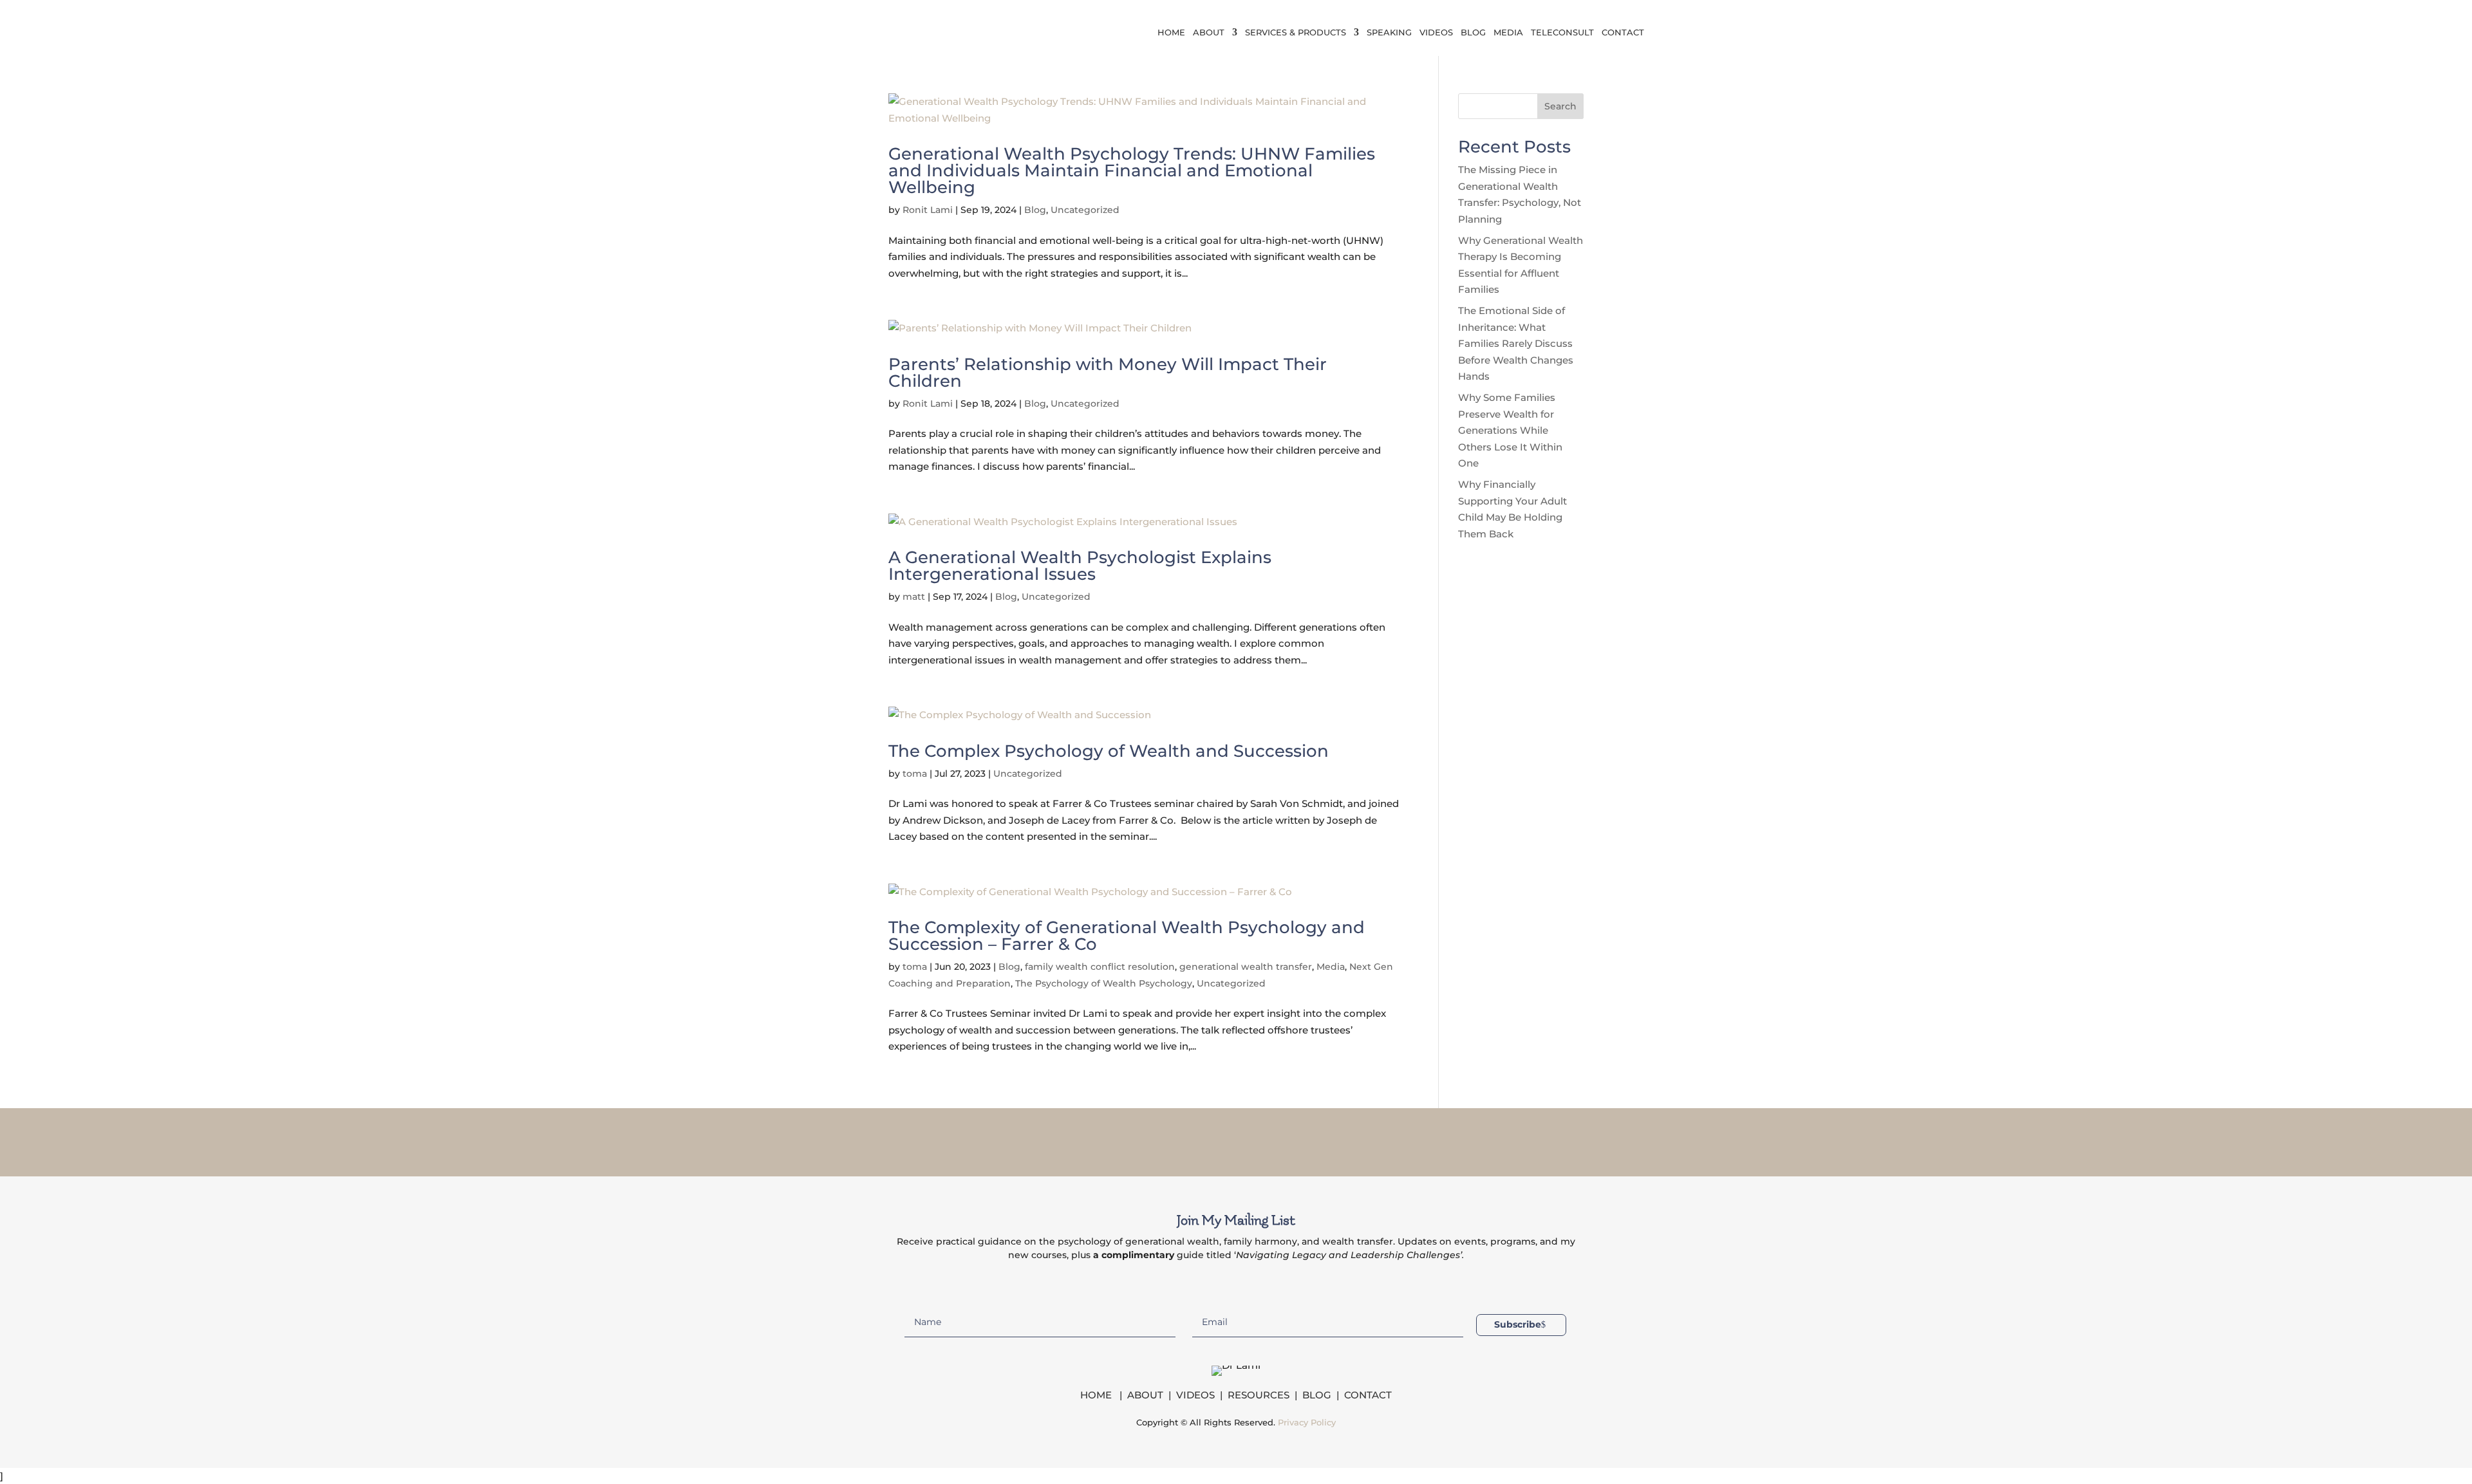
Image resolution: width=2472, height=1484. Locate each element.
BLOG (1317, 1395)
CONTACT (1368, 1395)
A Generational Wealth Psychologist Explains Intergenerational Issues (1080, 566)
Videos (1436, 32)
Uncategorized (1085, 210)
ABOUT (1145, 1395)
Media (1508, 32)
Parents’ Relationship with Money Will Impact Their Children (1108, 373)
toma (915, 774)
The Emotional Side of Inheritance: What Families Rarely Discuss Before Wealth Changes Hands (1516, 343)
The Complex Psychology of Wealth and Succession (1109, 751)
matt (914, 597)
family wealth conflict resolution (1100, 967)
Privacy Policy (1307, 1422)
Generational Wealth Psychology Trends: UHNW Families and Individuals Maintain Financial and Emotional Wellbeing (1132, 171)
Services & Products (1296, 32)
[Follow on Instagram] (1219, 1140)
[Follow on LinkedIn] (1253, 1140)
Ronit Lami (928, 210)
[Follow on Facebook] (1186, 1140)
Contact (1623, 32)
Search (1560, 106)
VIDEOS (1195, 1395)
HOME (1097, 1395)
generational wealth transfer (1246, 967)
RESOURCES (1259, 1395)
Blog (1473, 32)
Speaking (1389, 32)
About (1209, 32)
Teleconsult (1562, 32)
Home (1171, 32)
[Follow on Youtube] (1286, 1140)
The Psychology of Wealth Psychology (1104, 983)
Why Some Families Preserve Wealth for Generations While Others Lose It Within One (1510, 430)
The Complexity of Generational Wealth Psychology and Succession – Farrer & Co (1127, 936)
